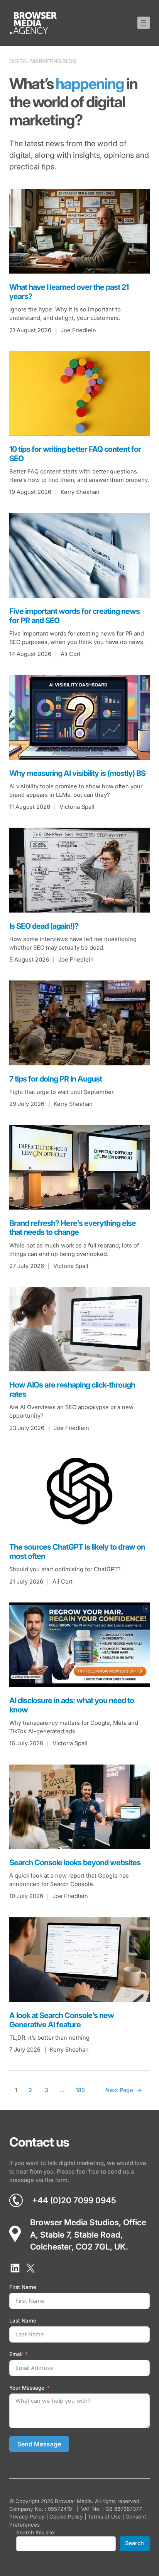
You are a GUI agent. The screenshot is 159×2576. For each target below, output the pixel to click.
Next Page (124, 2090)
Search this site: (36, 2532)
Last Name (23, 2321)
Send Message (39, 2444)
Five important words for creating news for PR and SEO (74, 616)
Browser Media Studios (74, 2222)
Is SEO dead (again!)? (44, 926)
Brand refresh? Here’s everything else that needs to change (73, 1228)
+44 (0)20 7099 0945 (74, 2200)
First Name (23, 2287)
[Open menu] (144, 23)
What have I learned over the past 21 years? (69, 292)
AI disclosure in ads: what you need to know (72, 1705)
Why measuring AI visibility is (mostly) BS (77, 773)
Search (134, 2544)
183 (80, 2090)
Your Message (27, 2388)
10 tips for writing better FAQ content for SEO (75, 454)
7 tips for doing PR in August (56, 1079)
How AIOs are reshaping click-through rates (72, 1390)
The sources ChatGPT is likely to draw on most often (77, 1552)
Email (16, 2354)
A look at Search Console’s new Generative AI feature (62, 2020)
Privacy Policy (27, 2517)
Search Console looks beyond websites (75, 1863)
